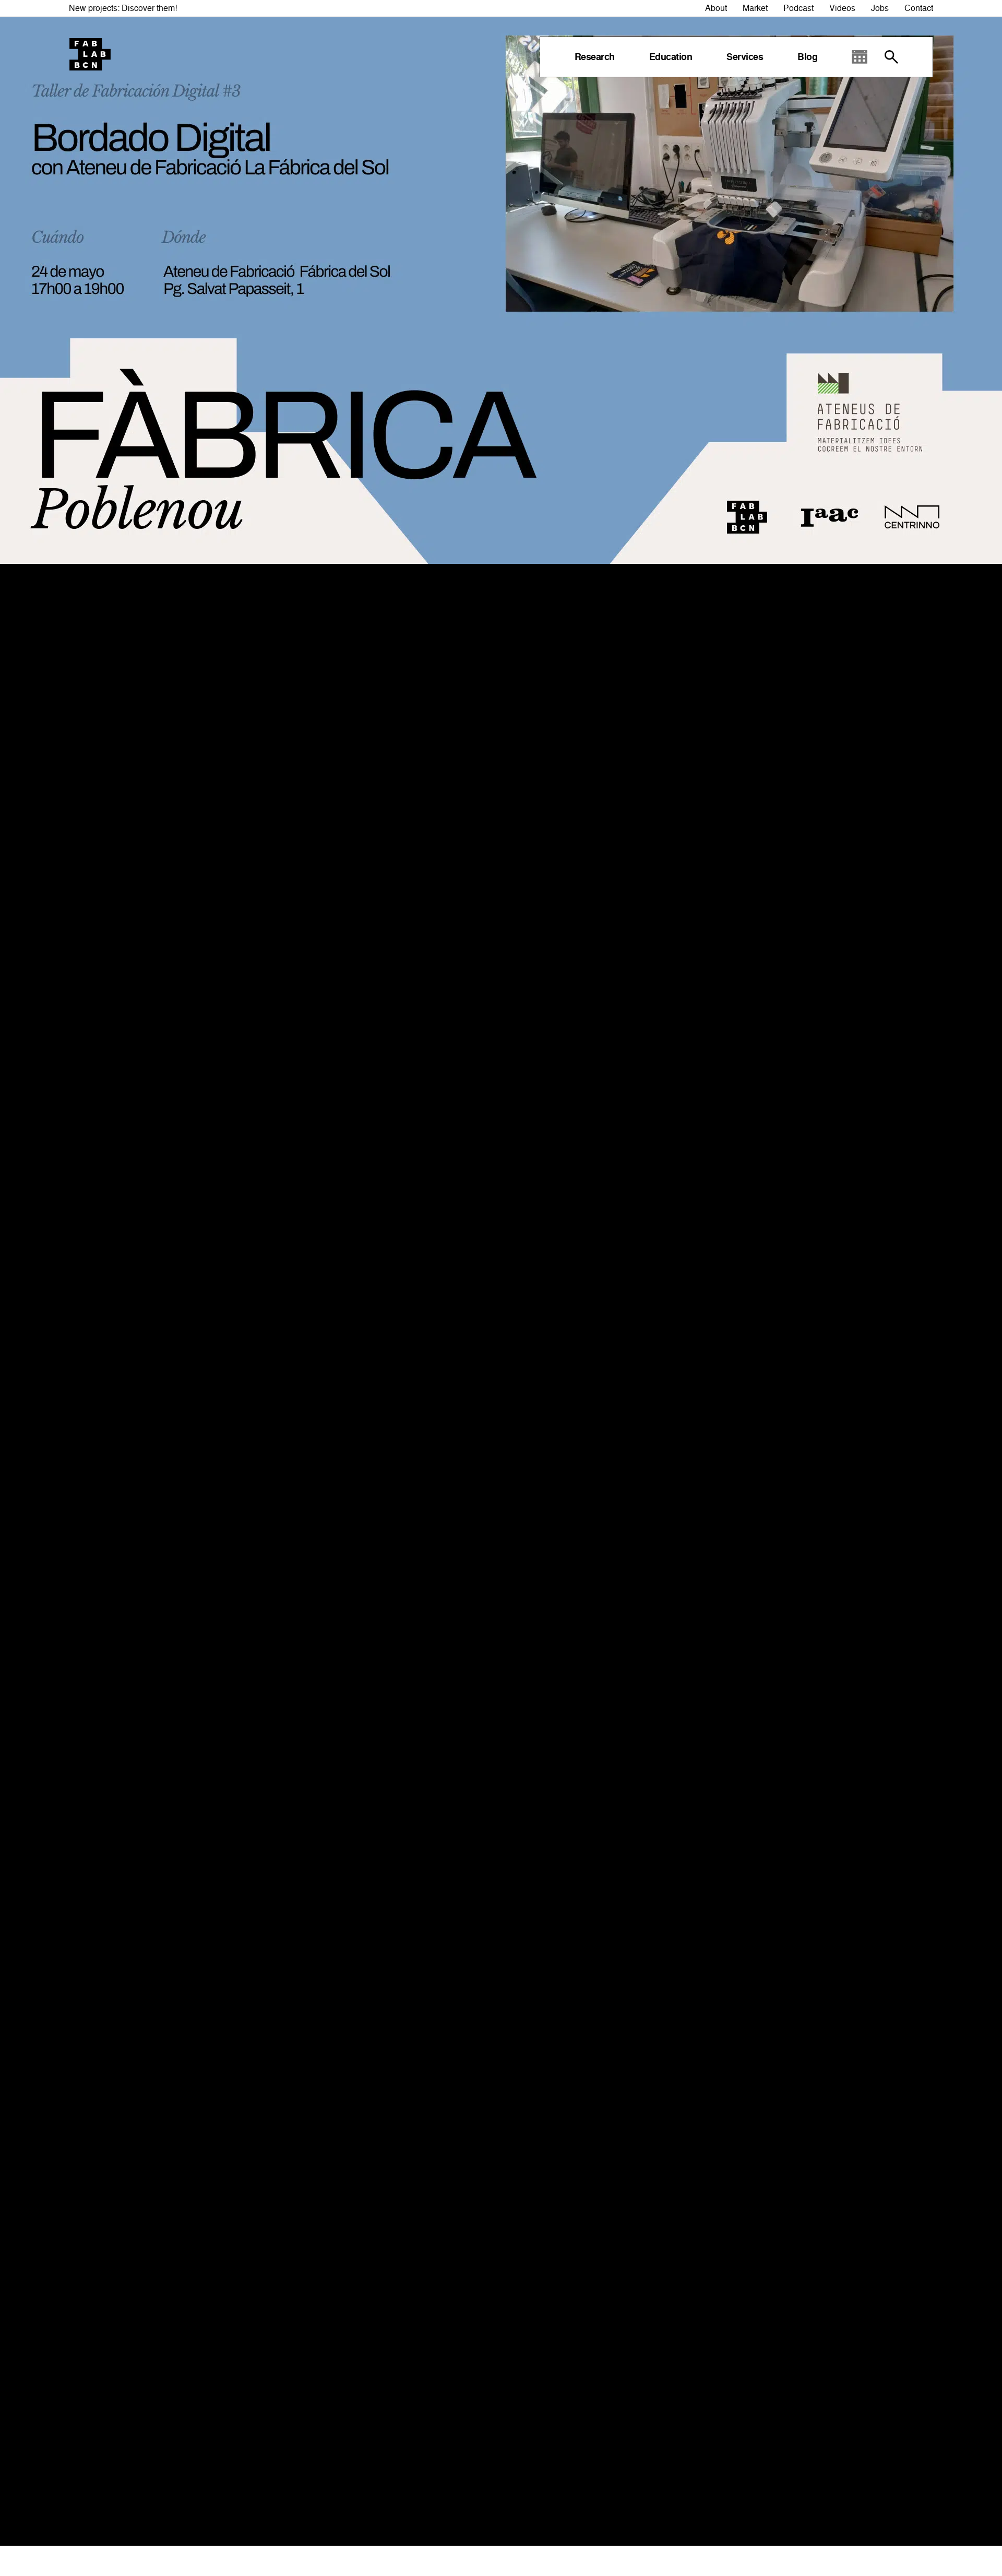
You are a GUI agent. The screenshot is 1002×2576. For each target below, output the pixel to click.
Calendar (860, 57)
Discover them (148, 8)
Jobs (880, 8)
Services (745, 57)
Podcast (798, 8)
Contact (919, 8)
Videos (842, 8)
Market (755, 8)
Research (595, 57)
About (716, 8)
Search (891, 57)
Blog (807, 57)
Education (671, 57)
